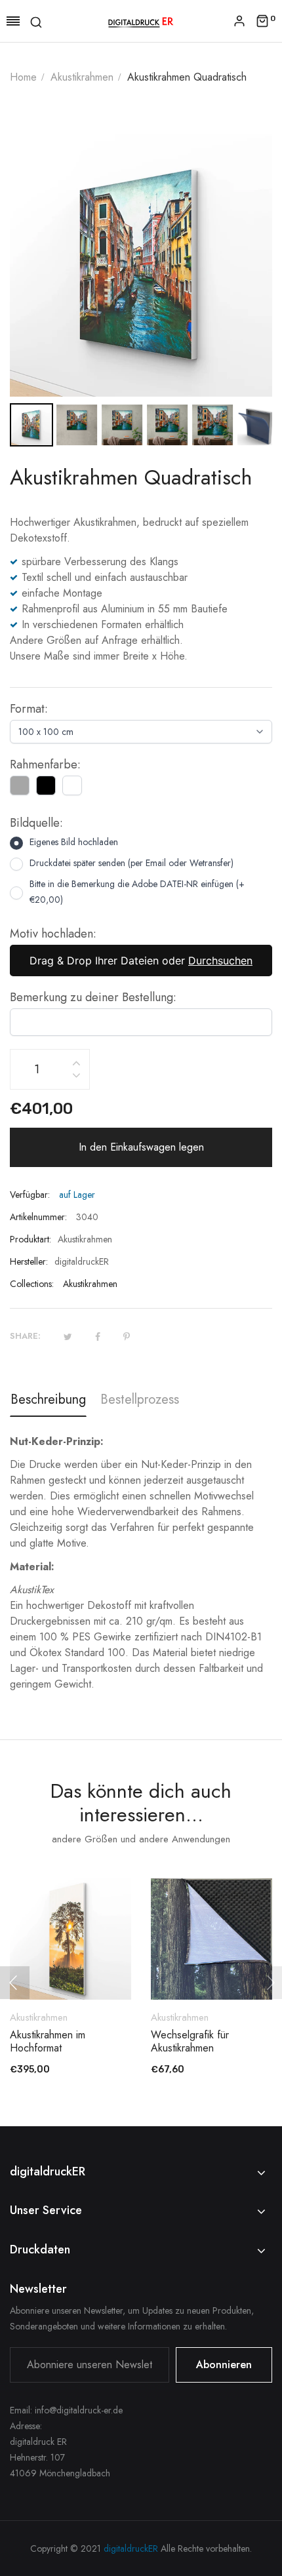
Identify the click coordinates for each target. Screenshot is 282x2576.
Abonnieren (224, 2365)
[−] (76, 1078)
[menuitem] (31, 425)
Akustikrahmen (90, 1284)
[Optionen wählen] (77, 1964)
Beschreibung (48, 1399)
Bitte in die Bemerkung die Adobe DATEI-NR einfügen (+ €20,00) (137, 892)
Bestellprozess (140, 1399)
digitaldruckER (131, 2548)
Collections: (32, 1284)
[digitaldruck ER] (141, 21)
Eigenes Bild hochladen (74, 842)
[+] (76, 1061)
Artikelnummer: (38, 1217)
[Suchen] (36, 21)
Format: (29, 709)
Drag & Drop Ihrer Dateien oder (141, 961)
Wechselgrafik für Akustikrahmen (190, 2042)
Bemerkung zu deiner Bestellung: (93, 997)
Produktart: (30, 1239)
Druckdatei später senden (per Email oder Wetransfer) (131, 863)
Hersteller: (29, 1261)
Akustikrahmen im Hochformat (48, 2042)
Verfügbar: (30, 1195)
